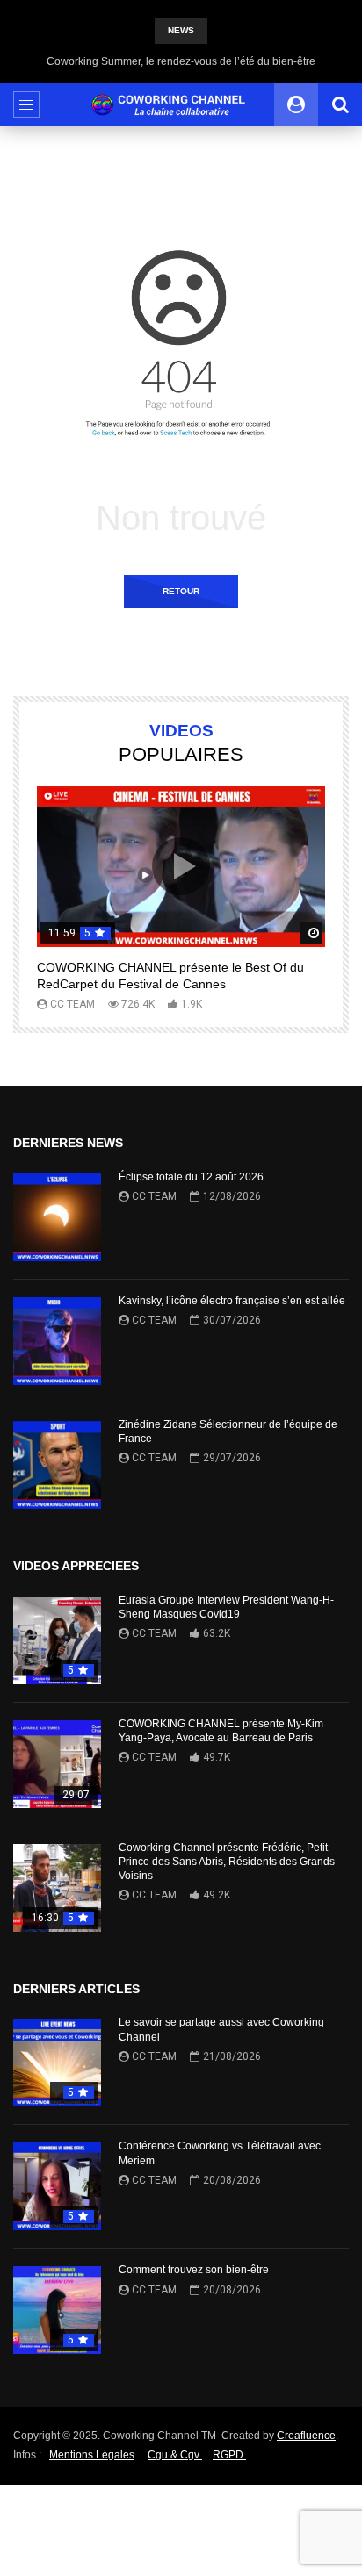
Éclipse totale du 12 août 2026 (191, 1177)
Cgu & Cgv (175, 2455)
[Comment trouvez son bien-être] (57, 2310)
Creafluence (306, 2436)
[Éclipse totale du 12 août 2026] (57, 1217)
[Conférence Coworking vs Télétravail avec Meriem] (57, 2186)
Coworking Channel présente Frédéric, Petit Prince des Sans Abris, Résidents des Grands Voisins (227, 1862)
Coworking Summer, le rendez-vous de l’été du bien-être (181, 61)
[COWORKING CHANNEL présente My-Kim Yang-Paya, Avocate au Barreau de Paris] (57, 1764)
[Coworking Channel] (181, 105)
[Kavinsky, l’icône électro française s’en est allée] (57, 1341)
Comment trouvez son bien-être (194, 2270)
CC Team (72, 1004)
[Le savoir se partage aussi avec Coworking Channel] (57, 2063)
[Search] (340, 104)
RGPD (229, 2455)
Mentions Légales (92, 2455)
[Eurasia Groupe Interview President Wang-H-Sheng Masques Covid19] (57, 1640)
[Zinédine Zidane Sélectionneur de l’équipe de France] (57, 1465)
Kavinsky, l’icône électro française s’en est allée (232, 1301)
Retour (181, 591)
